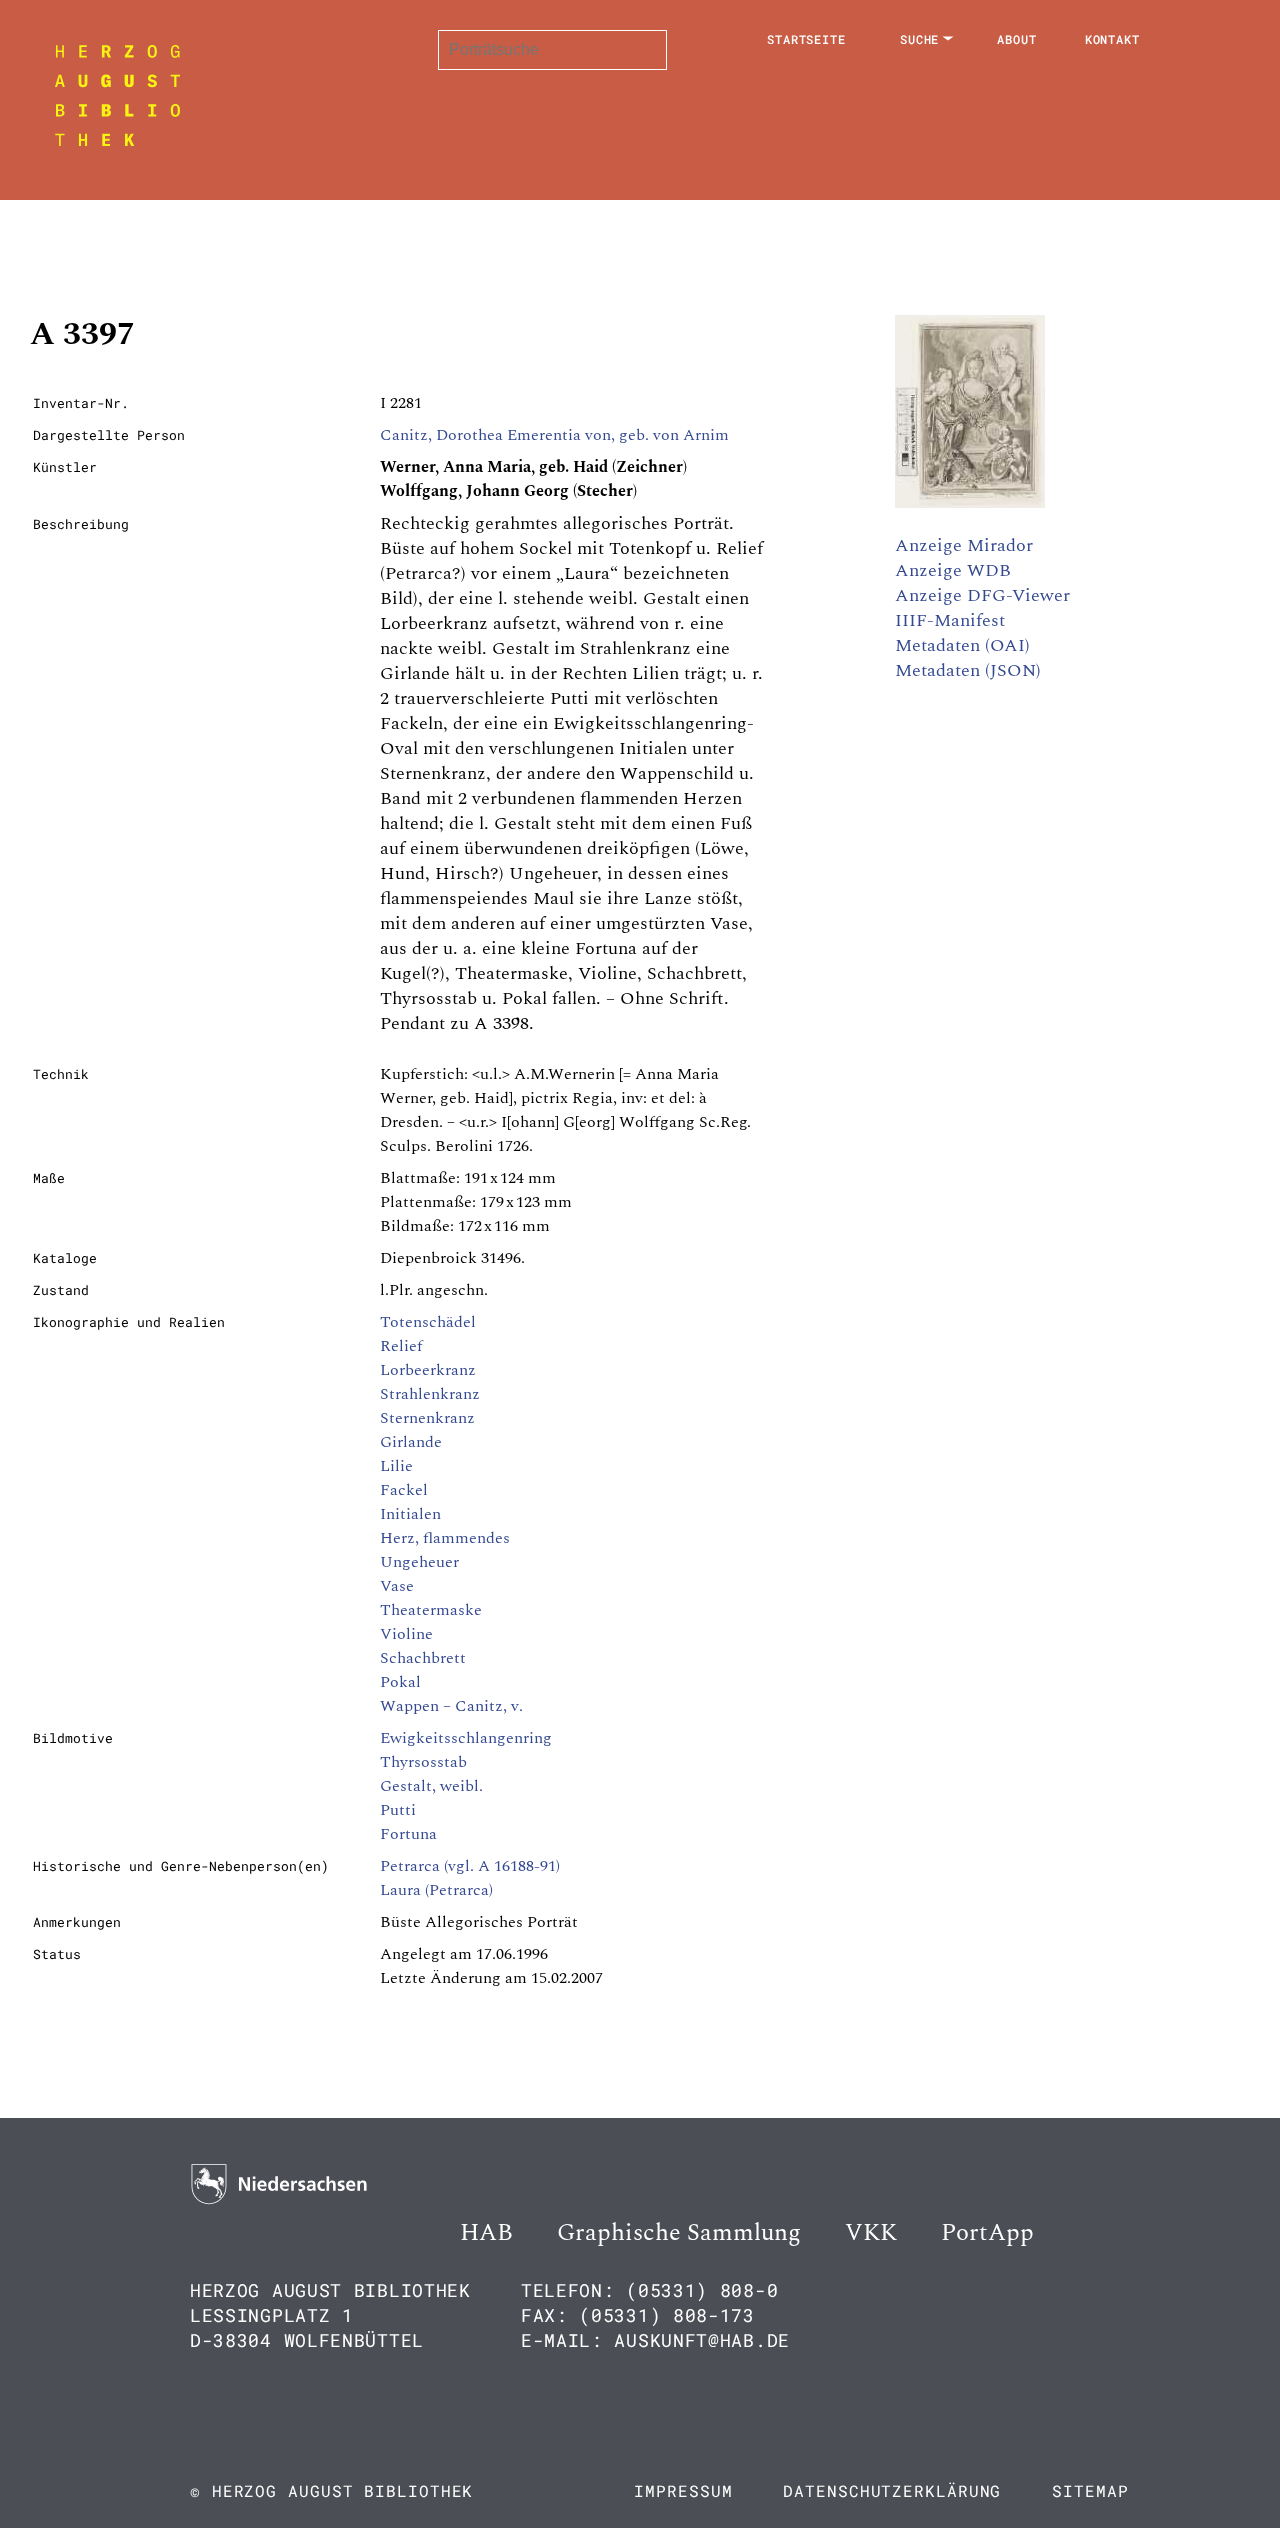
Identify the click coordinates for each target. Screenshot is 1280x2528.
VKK (871, 2233)
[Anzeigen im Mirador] (970, 503)
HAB (486, 2233)
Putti (398, 1810)
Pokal (400, 1682)
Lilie (396, 1466)
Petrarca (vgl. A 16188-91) (470, 1866)
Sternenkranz (427, 1418)
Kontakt (1112, 39)
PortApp (987, 2233)
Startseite (806, 39)
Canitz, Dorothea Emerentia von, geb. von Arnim (554, 435)
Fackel (404, 1490)
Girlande (411, 1442)
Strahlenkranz (430, 1394)
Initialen (410, 1514)
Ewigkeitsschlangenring (466, 1738)
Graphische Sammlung (679, 2233)
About (1017, 39)
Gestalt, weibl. (431, 1786)
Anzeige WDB (953, 570)
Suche (920, 39)
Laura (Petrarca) (436, 1890)
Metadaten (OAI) (962, 645)
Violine (406, 1634)
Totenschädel (428, 1322)
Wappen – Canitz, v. (451, 1706)
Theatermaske (431, 1610)
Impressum (683, 2490)
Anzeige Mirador (964, 545)
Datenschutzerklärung (892, 2490)
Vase (397, 1586)
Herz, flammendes (445, 1538)
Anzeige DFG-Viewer (982, 595)
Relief (401, 1346)
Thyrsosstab (423, 1762)
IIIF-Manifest (950, 620)
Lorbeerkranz (428, 1370)
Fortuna (408, 1834)
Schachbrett (423, 1658)
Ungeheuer (419, 1562)
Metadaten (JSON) (968, 670)
